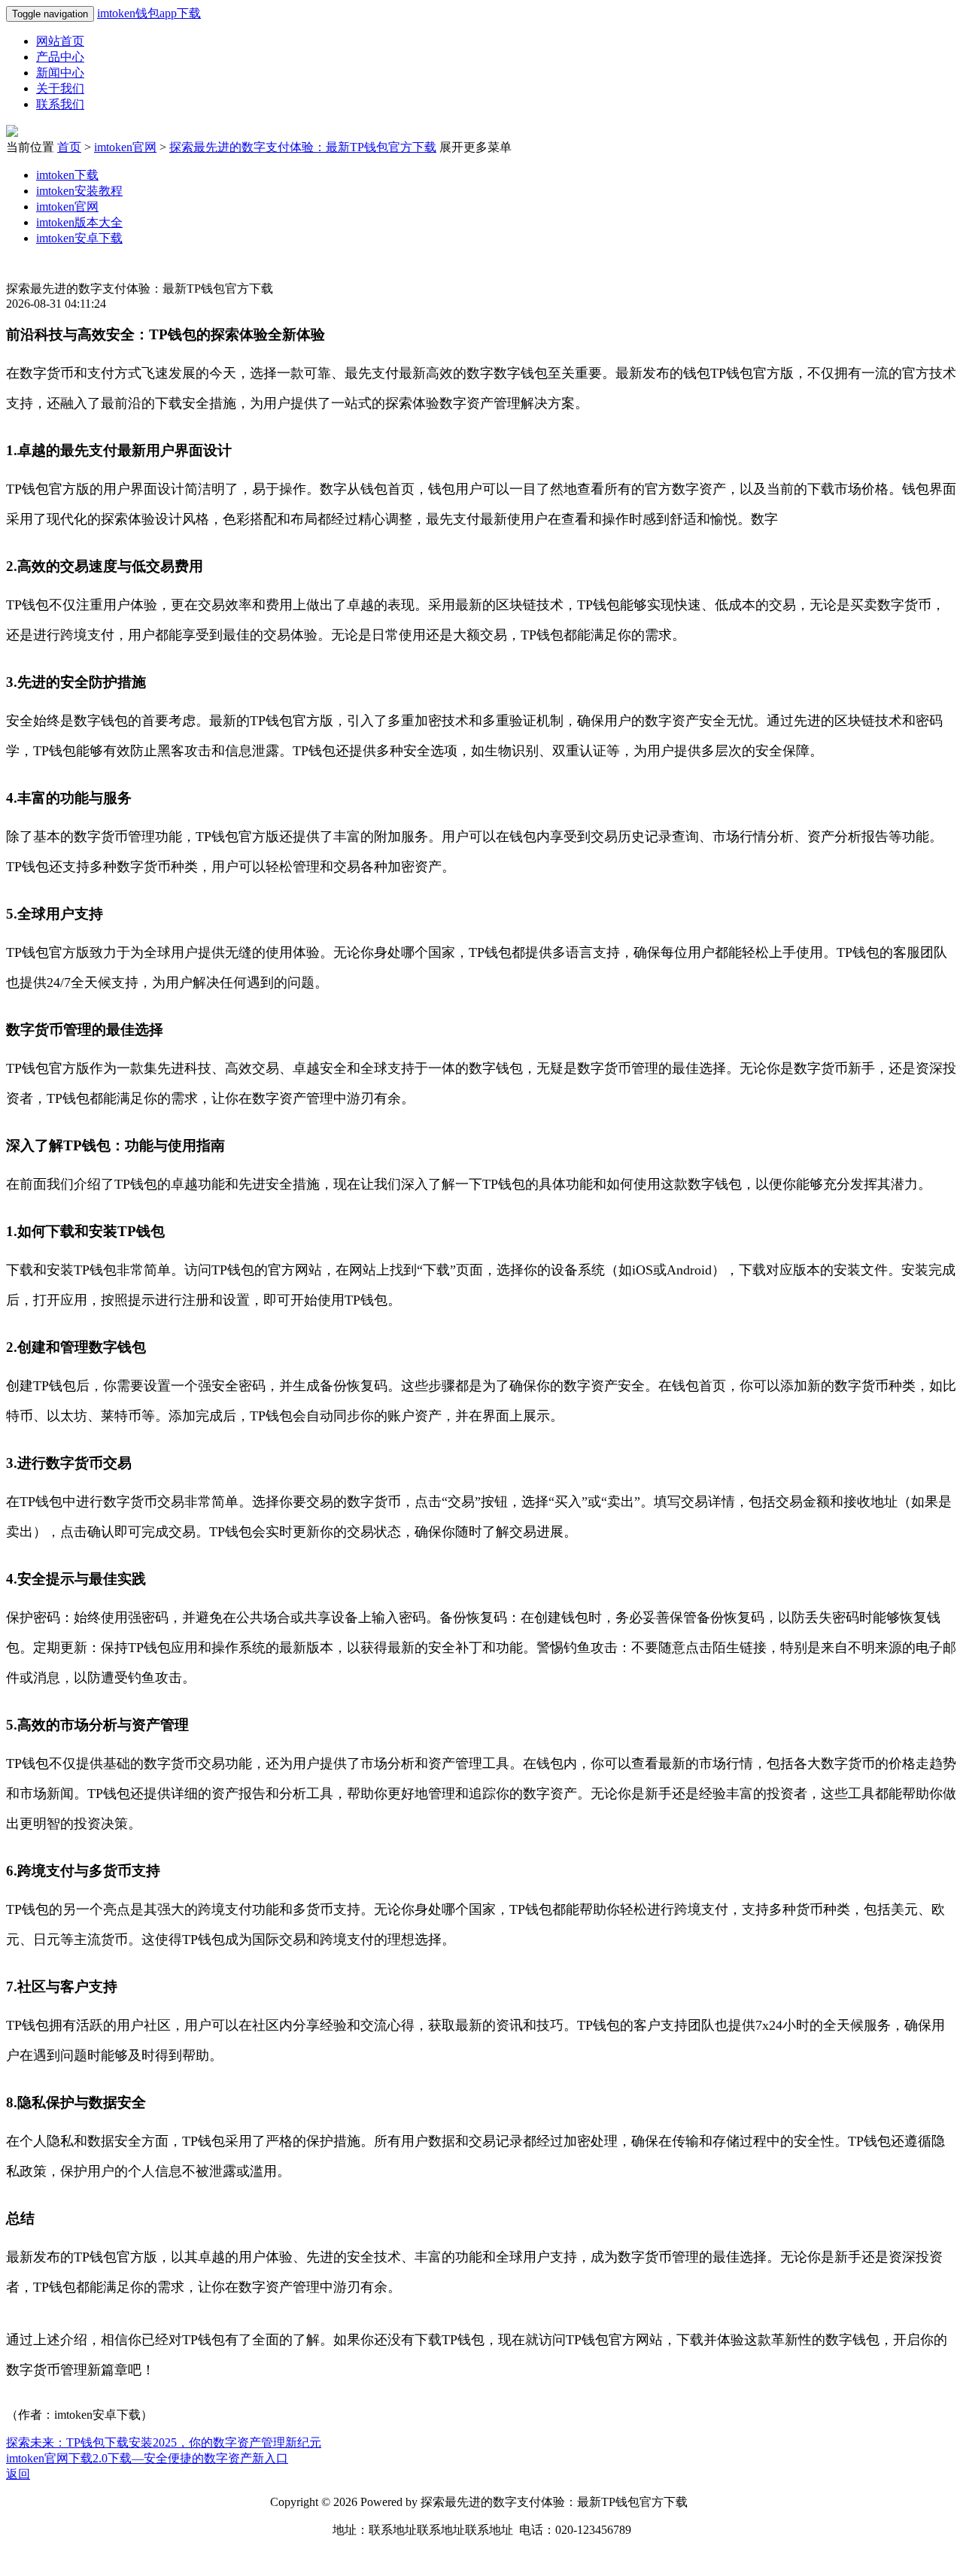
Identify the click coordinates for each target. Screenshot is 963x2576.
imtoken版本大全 (79, 222)
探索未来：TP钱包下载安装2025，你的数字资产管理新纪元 (164, 2442)
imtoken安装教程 (79, 191)
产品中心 (60, 57)
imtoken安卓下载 (79, 238)
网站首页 (60, 41)
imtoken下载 (67, 175)
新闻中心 (60, 73)
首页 (69, 147)
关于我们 (60, 88)
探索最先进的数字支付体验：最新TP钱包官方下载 (303, 147)
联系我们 (60, 104)
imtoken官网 (125, 147)
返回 (18, 2474)
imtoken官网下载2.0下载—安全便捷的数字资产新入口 (147, 2458)
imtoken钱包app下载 (149, 13)
